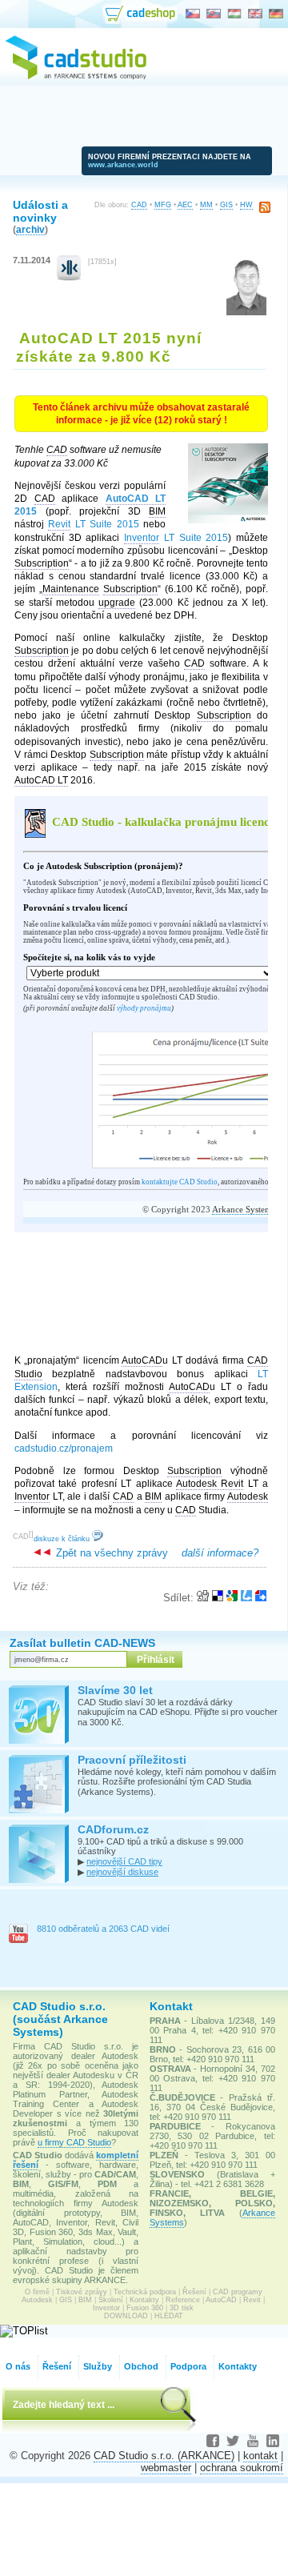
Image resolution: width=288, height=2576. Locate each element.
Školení (111, 2300)
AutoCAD (221, 2300)
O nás (18, 2366)
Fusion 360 (145, 2308)
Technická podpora (145, 2292)
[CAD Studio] (76, 77)
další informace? (220, 1553)
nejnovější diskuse (122, 1872)
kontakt (260, 2456)
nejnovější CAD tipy (124, 1861)
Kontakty (144, 2300)
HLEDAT (169, 2316)
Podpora (188, 2366)
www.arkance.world (123, 165)
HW (246, 205)
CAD (139, 205)
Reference (183, 2300)
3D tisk (182, 2308)
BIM (85, 2300)
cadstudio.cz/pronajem (64, 1448)
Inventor (106, 2308)
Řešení (194, 2292)
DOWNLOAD (126, 2316)
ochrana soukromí (242, 2468)
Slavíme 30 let (115, 1690)
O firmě (37, 2292)
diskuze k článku (63, 1539)
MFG (163, 205)
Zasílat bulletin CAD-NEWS (82, 1643)
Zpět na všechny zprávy (110, 1553)
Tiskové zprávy (82, 2292)
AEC (185, 205)
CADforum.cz (113, 1829)
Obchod (141, 2366)
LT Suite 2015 (93, 524)
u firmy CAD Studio (74, 2142)
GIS (226, 205)
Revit (252, 2300)
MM (206, 205)
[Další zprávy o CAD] (69, 277)
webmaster (166, 2468)
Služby (98, 2366)
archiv (30, 229)
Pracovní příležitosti (132, 1760)
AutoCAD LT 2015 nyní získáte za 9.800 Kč (109, 347)
